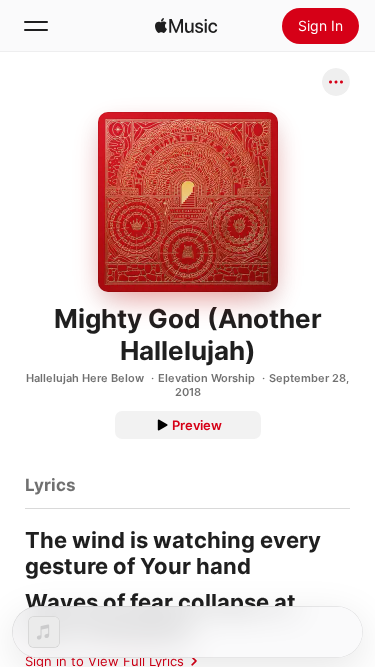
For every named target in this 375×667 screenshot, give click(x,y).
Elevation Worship (206, 378)
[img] (186, 26)
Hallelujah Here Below (85, 378)
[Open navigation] (36, 26)
